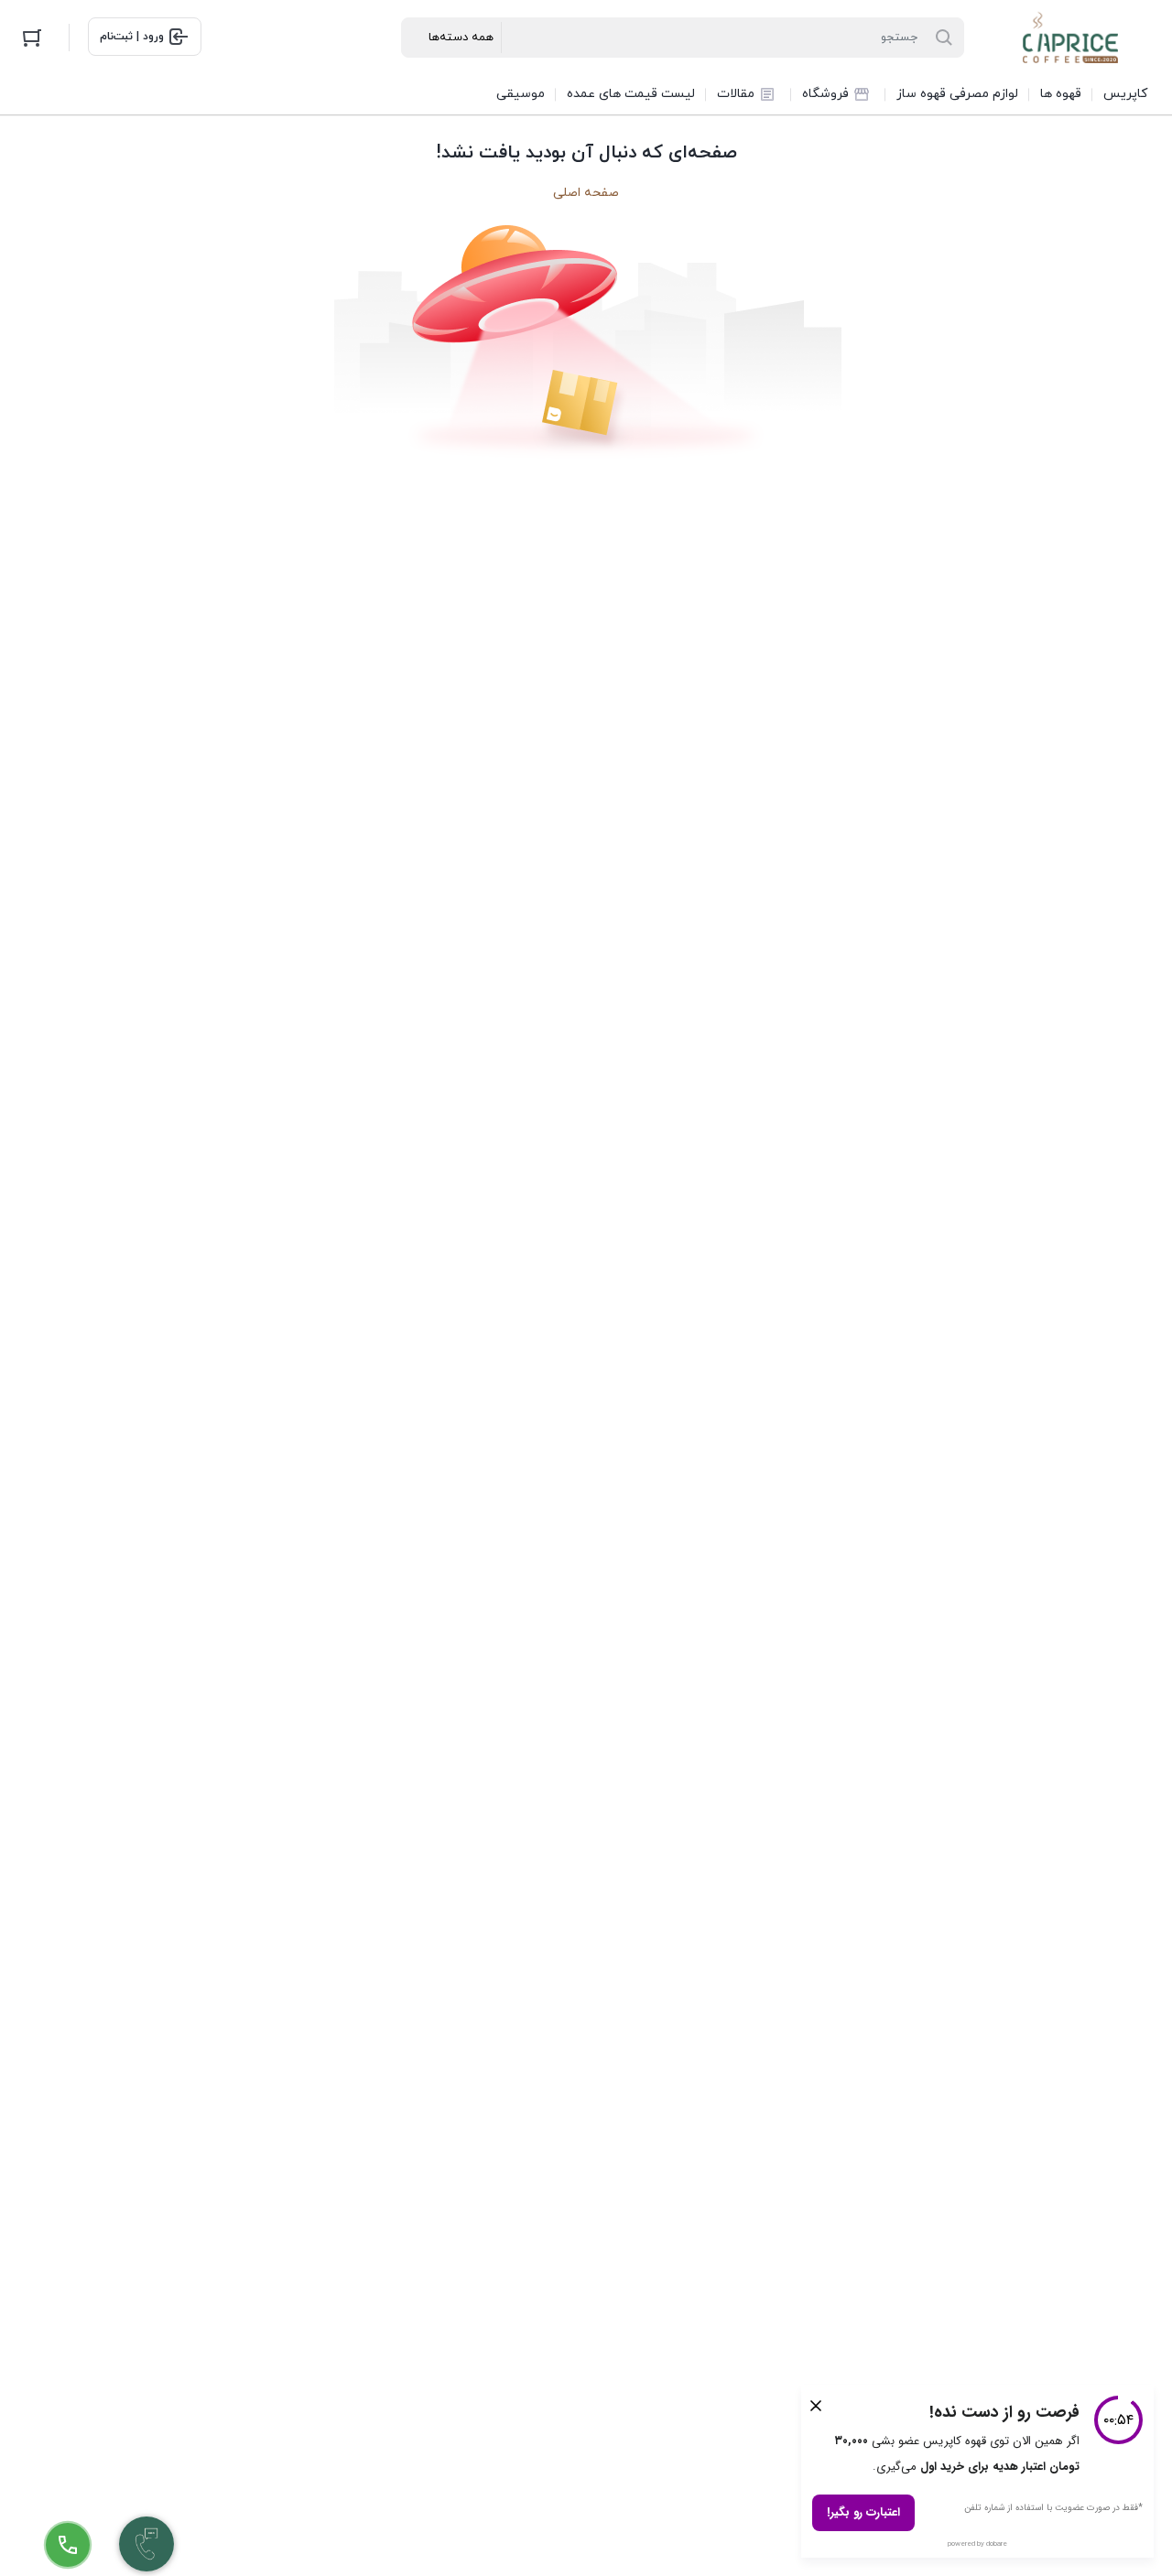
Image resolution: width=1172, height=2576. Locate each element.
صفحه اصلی (586, 193)
